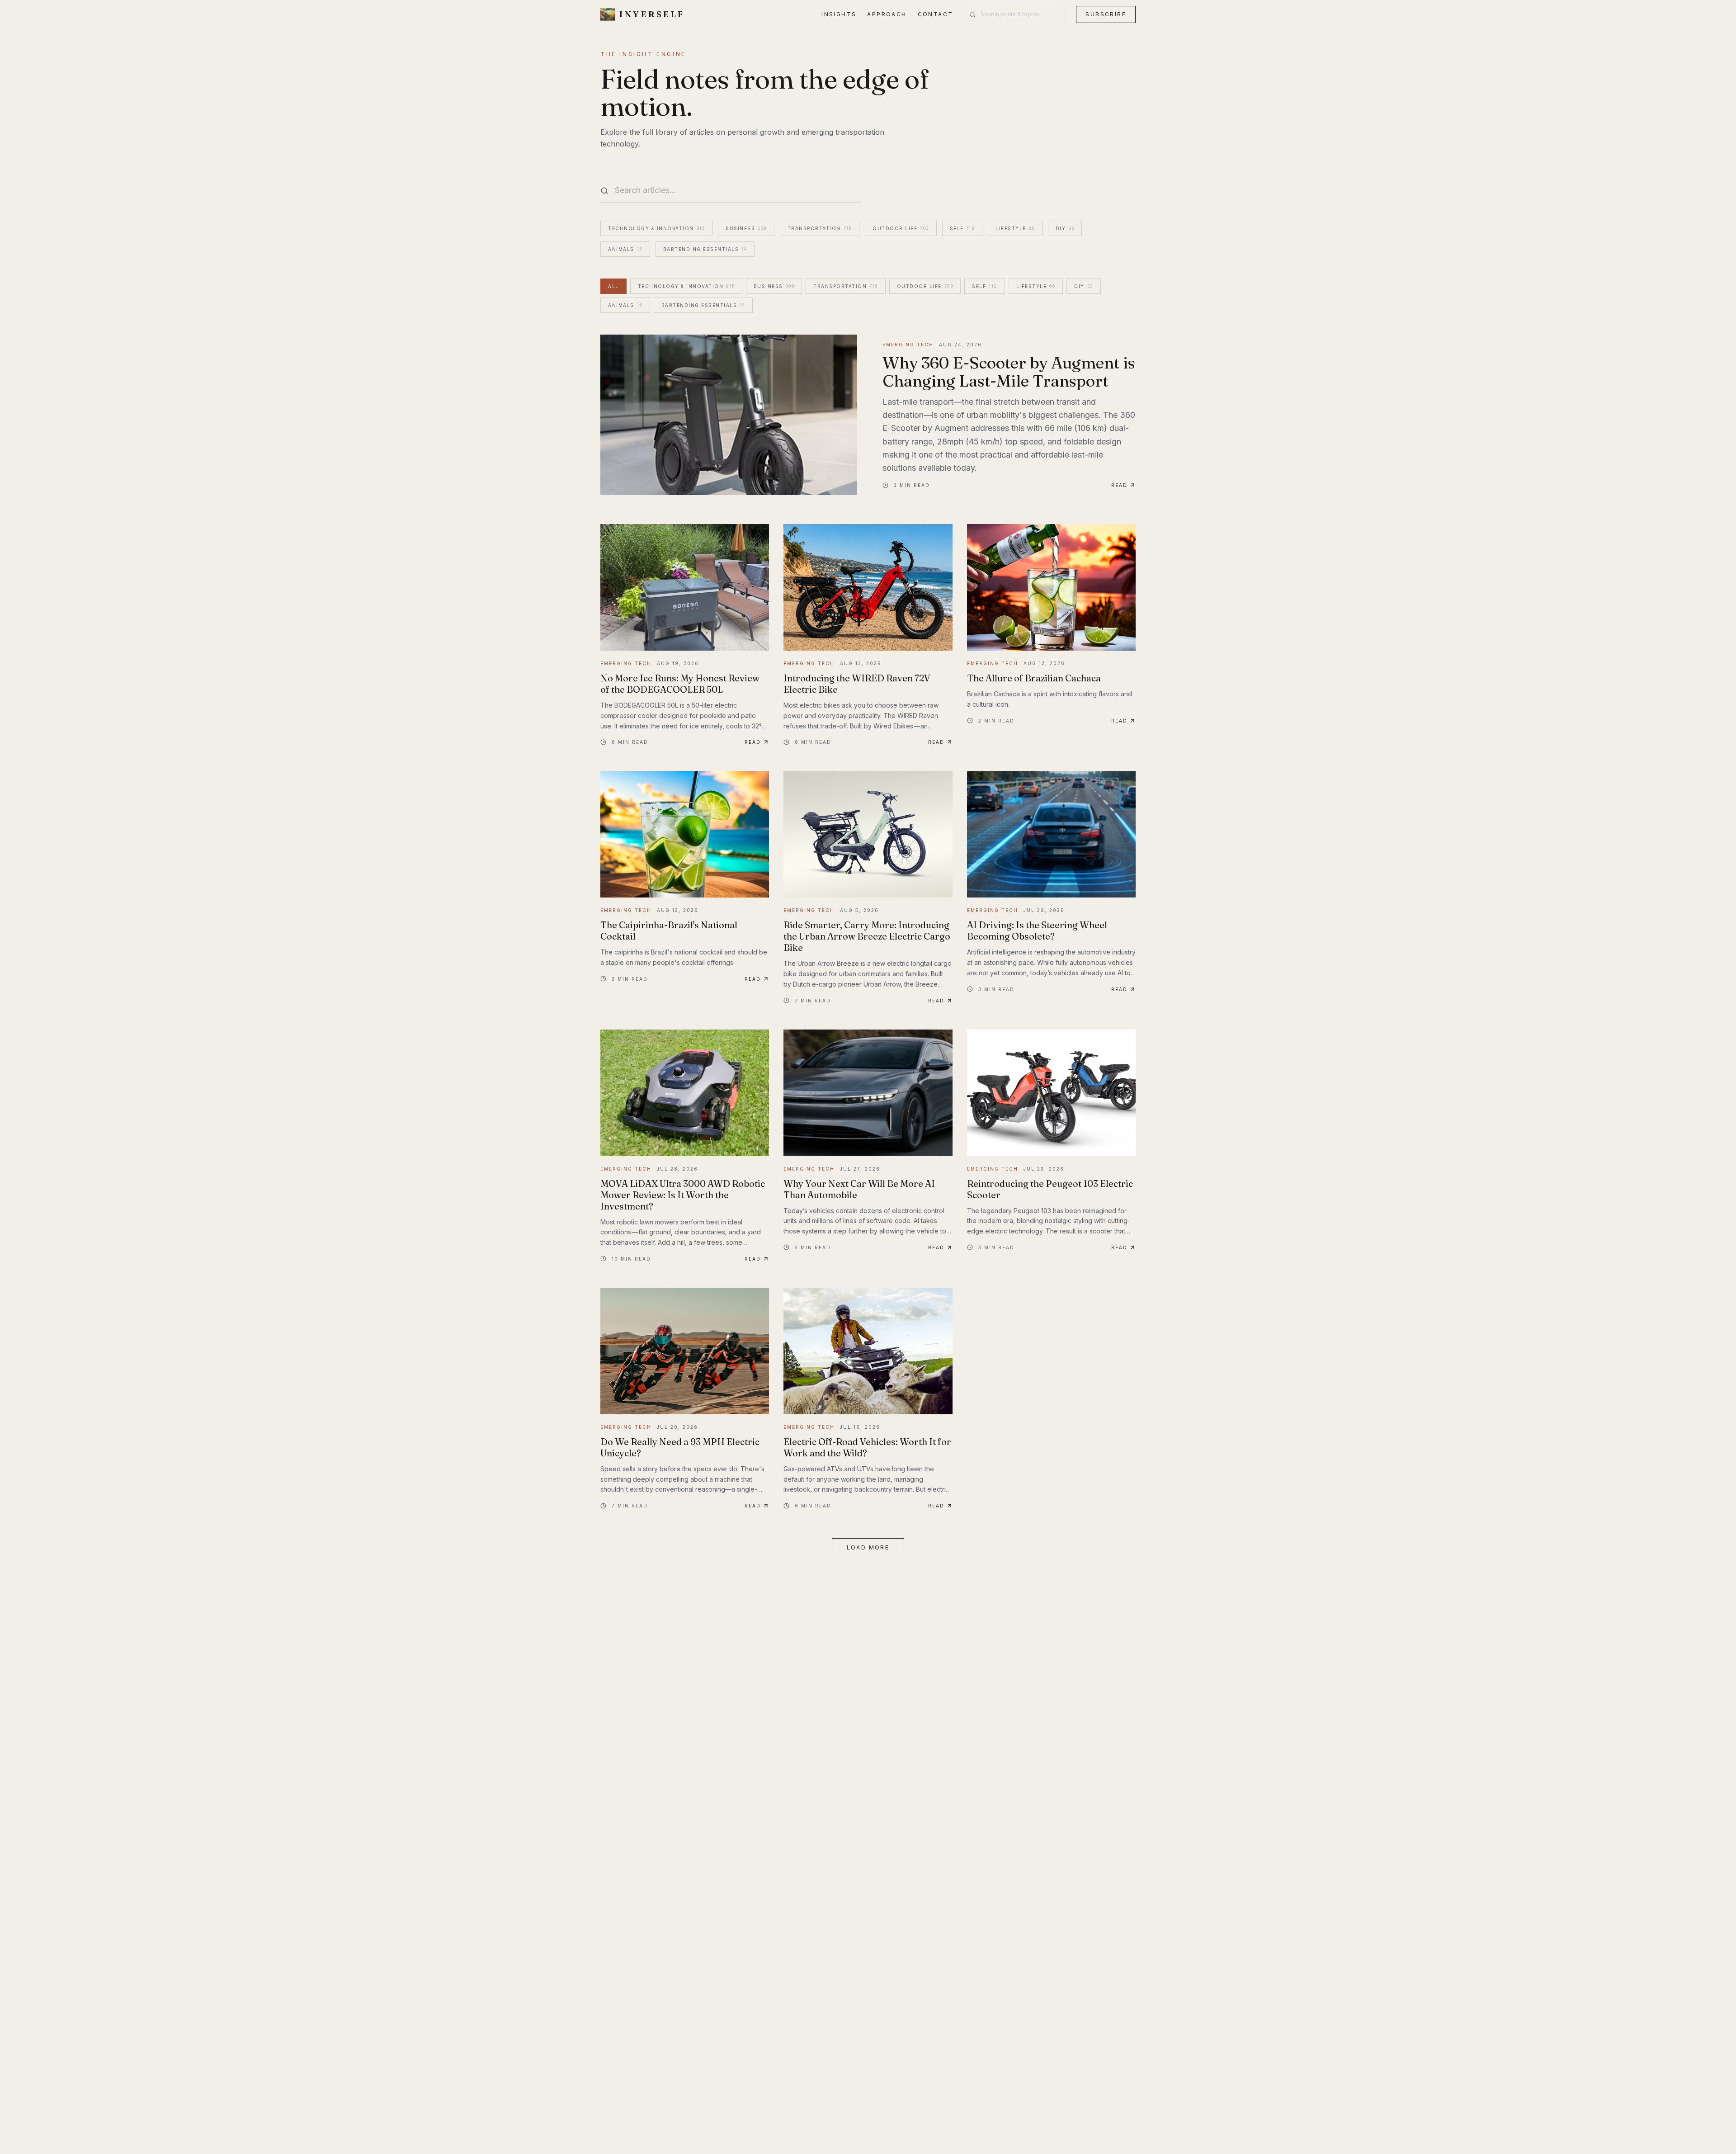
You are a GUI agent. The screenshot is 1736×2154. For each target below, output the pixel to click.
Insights (839, 14)
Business (746, 228)
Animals (625, 249)
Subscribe (1106, 14)
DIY (1065, 228)
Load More (868, 1547)
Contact (936, 14)
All (613, 286)
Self (962, 228)
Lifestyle (1015, 228)
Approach (887, 14)
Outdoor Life (901, 228)
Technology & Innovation (656, 228)
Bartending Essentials (705, 249)
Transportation (820, 228)
